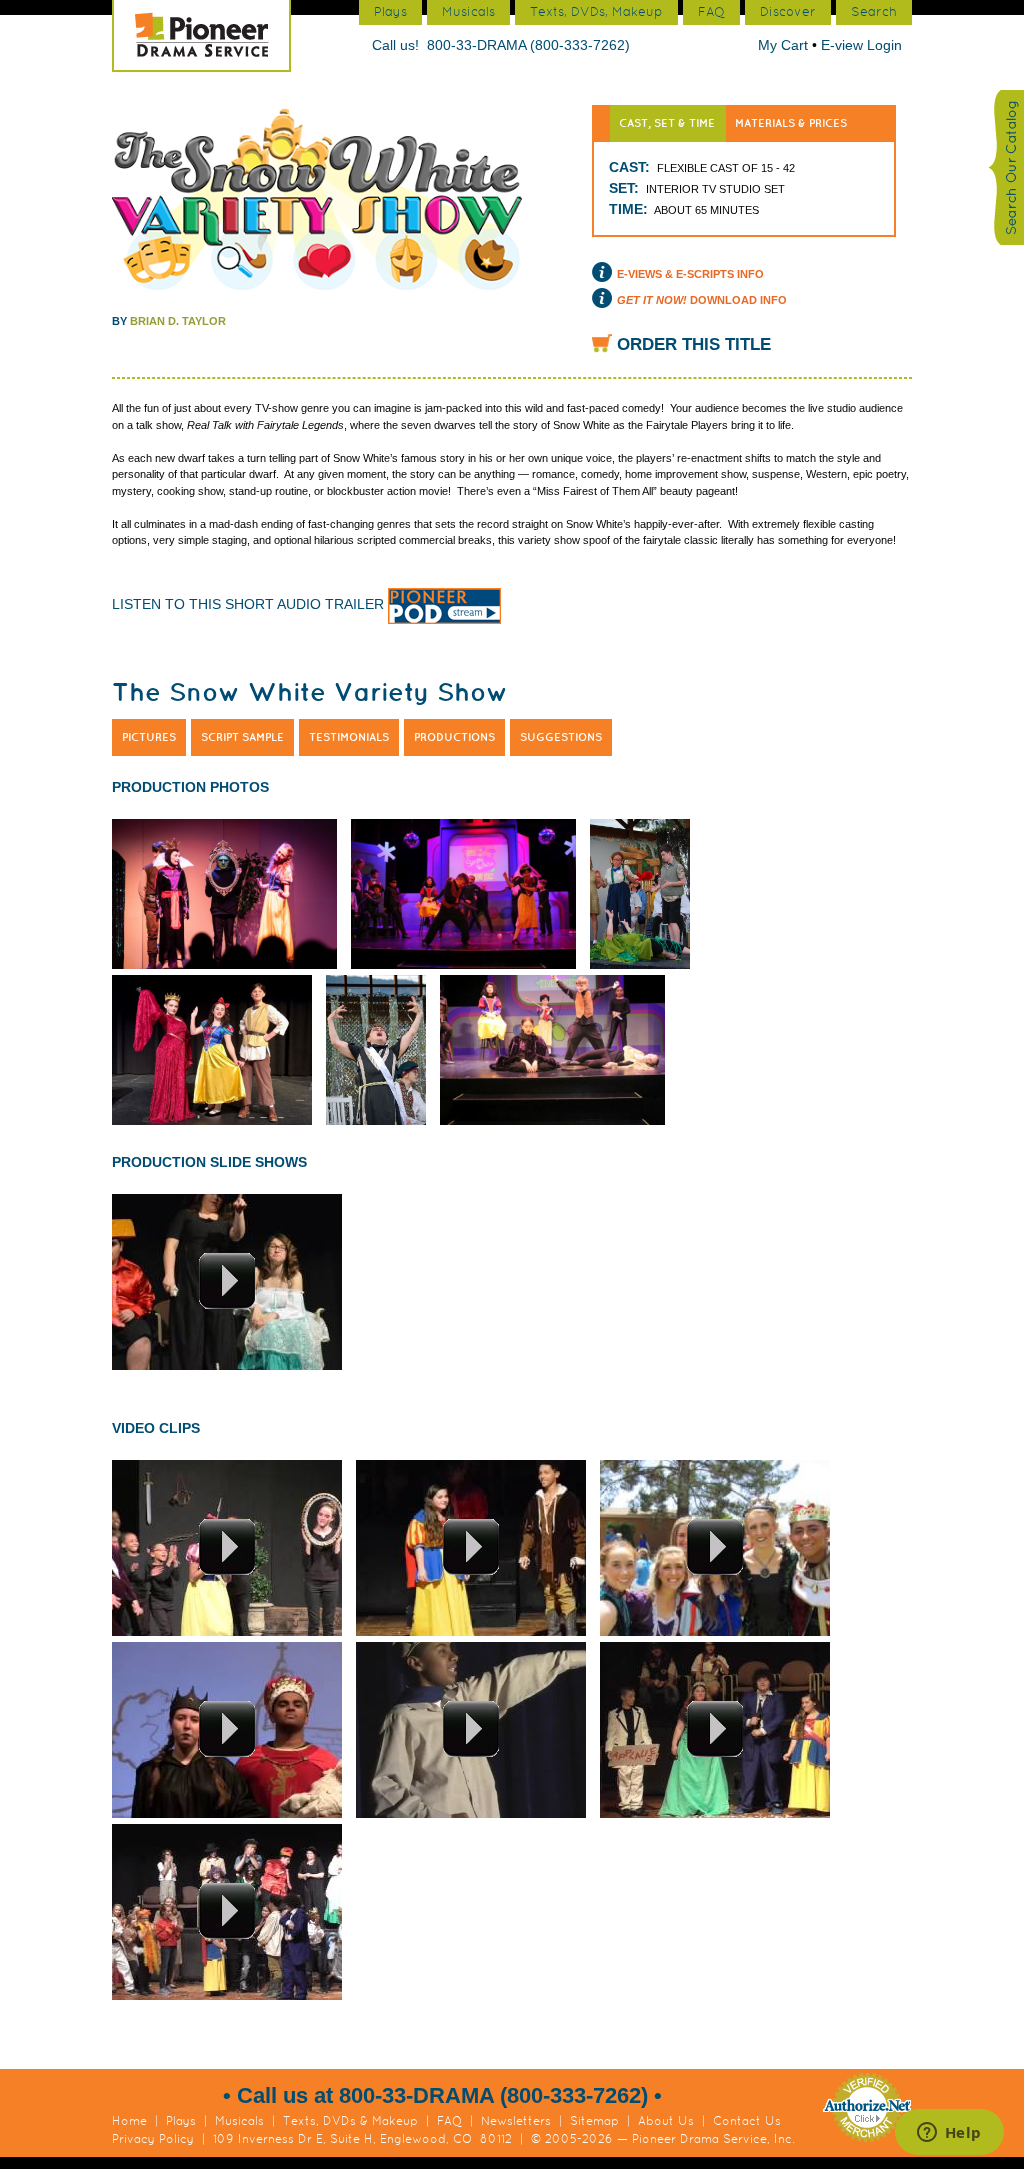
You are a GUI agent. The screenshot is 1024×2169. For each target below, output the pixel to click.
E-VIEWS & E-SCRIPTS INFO (690, 274)
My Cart (785, 45)
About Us (666, 2121)
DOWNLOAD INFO (702, 300)
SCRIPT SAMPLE (242, 737)
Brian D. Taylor (178, 321)
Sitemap (594, 2121)
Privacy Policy (153, 2139)
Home (129, 2121)
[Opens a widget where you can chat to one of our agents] (949, 2134)
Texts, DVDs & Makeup (350, 2121)
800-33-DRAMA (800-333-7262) (528, 45)
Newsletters (516, 2121)
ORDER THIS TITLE (694, 344)
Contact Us (747, 2121)
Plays (181, 2121)
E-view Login (861, 45)
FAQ (449, 2121)
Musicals (239, 2121)
